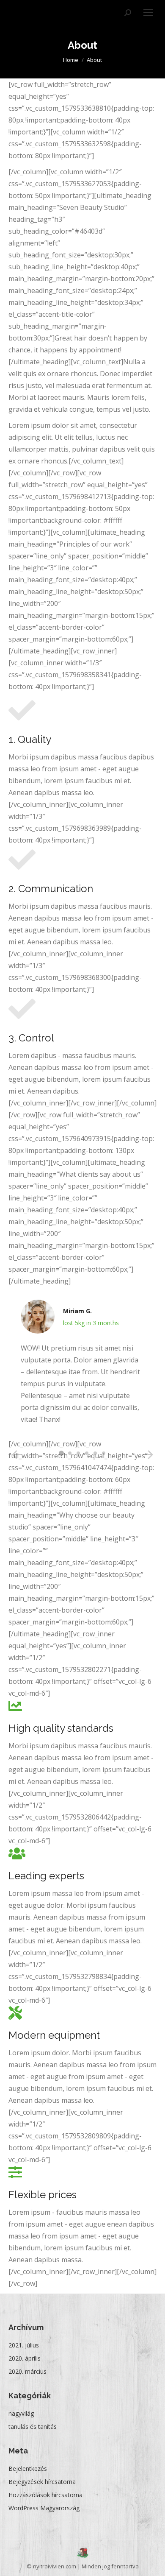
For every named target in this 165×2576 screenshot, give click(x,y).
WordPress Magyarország (44, 2508)
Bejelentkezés (28, 2469)
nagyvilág (21, 2413)
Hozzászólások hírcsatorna (45, 2495)
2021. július (24, 2345)
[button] (61, 1453)
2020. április (25, 2358)
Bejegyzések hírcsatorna (42, 2482)
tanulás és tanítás (33, 2427)
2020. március (27, 2371)
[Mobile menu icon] (148, 13)
